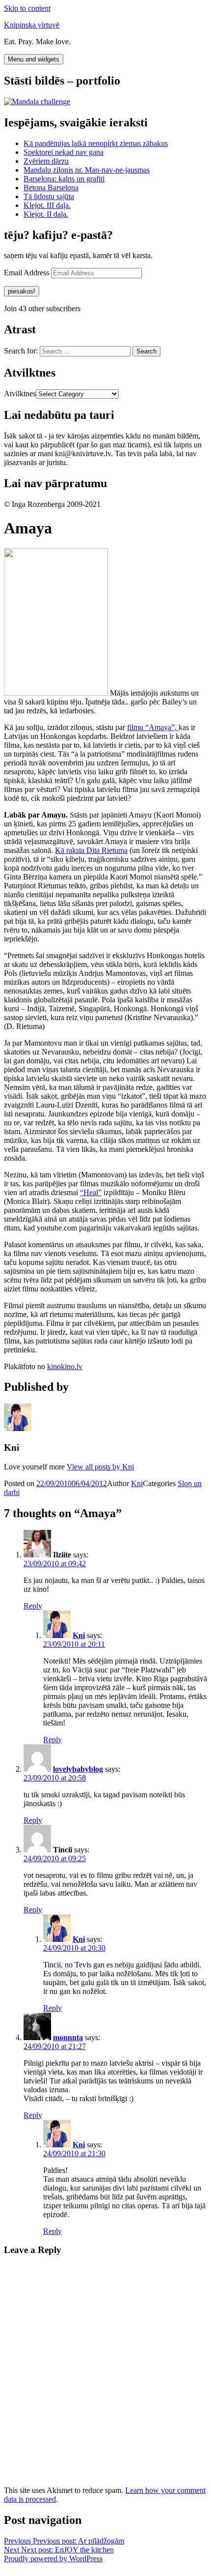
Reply (33, 1606)
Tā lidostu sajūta (49, 196)
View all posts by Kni (100, 1467)
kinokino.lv (65, 1366)
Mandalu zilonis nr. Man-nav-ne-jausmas (87, 170)
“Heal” (91, 1192)
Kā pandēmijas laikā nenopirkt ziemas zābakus (96, 143)
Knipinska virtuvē (32, 25)
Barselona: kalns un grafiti (64, 179)
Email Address (27, 273)
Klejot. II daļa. (46, 214)
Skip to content (27, 8)
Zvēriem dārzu (46, 161)
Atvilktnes (20, 394)
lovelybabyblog (78, 1769)
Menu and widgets (34, 59)
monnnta (68, 2037)
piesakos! (22, 291)
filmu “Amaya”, (153, 727)
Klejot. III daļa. (47, 205)
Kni (137, 1483)
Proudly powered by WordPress (53, 2559)
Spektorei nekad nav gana (64, 152)
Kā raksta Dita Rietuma (91, 850)
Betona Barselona (51, 188)
